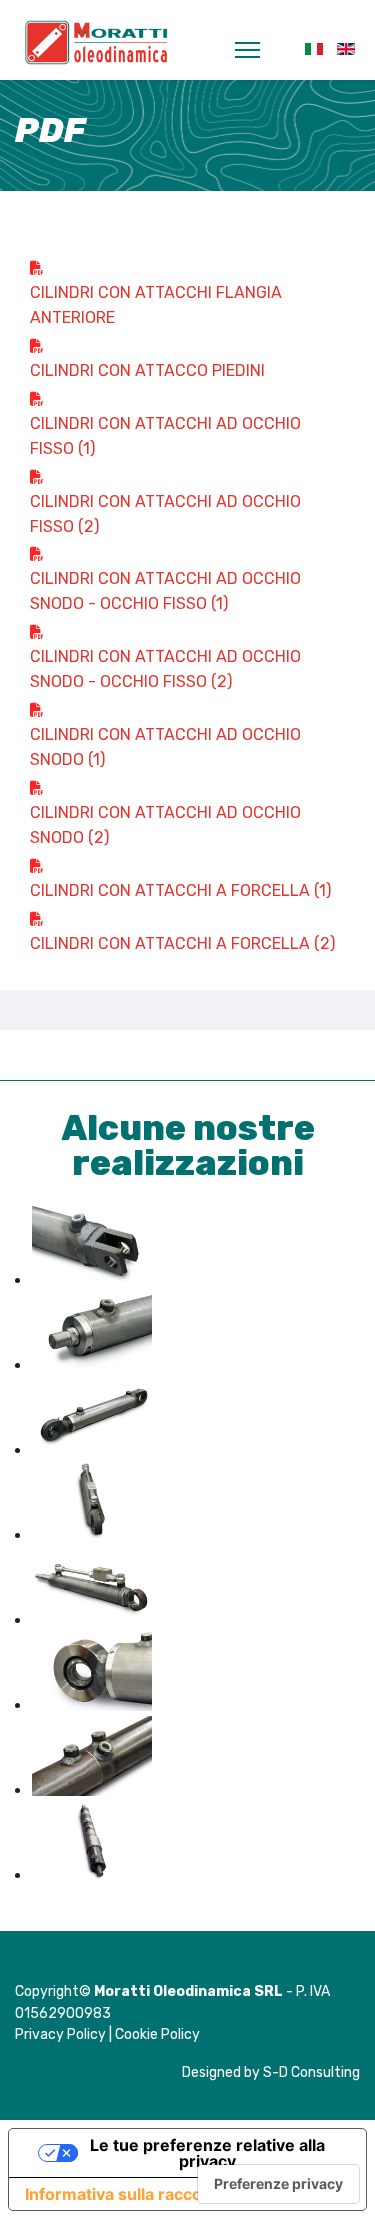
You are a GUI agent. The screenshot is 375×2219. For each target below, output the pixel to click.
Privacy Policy (60, 2034)
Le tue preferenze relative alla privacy (207, 2153)
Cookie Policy (157, 2034)
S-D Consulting (311, 2072)
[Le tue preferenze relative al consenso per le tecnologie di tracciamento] (278, 2184)
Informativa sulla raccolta (123, 2194)
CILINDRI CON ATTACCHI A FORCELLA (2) (182, 943)
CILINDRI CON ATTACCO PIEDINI (147, 370)
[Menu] (252, 50)
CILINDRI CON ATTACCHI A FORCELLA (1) (180, 890)
